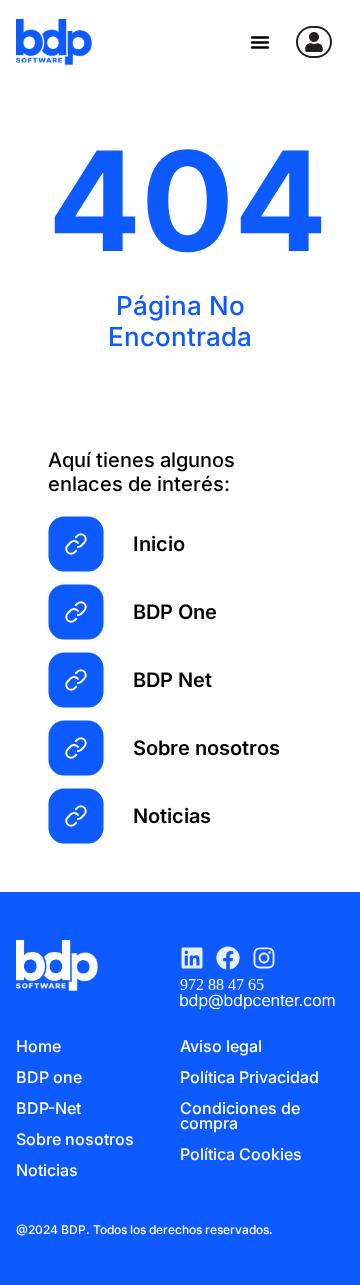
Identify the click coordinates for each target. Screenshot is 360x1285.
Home (38, 1046)
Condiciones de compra (240, 1115)
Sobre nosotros (75, 1139)
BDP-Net (48, 1108)
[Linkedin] (198, 958)
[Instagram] (270, 958)
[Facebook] (234, 958)
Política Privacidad (249, 1077)
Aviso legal (221, 1046)
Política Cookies (241, 1154)
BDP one (49, 1077)
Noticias (47, 1170)
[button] (260, 42)
